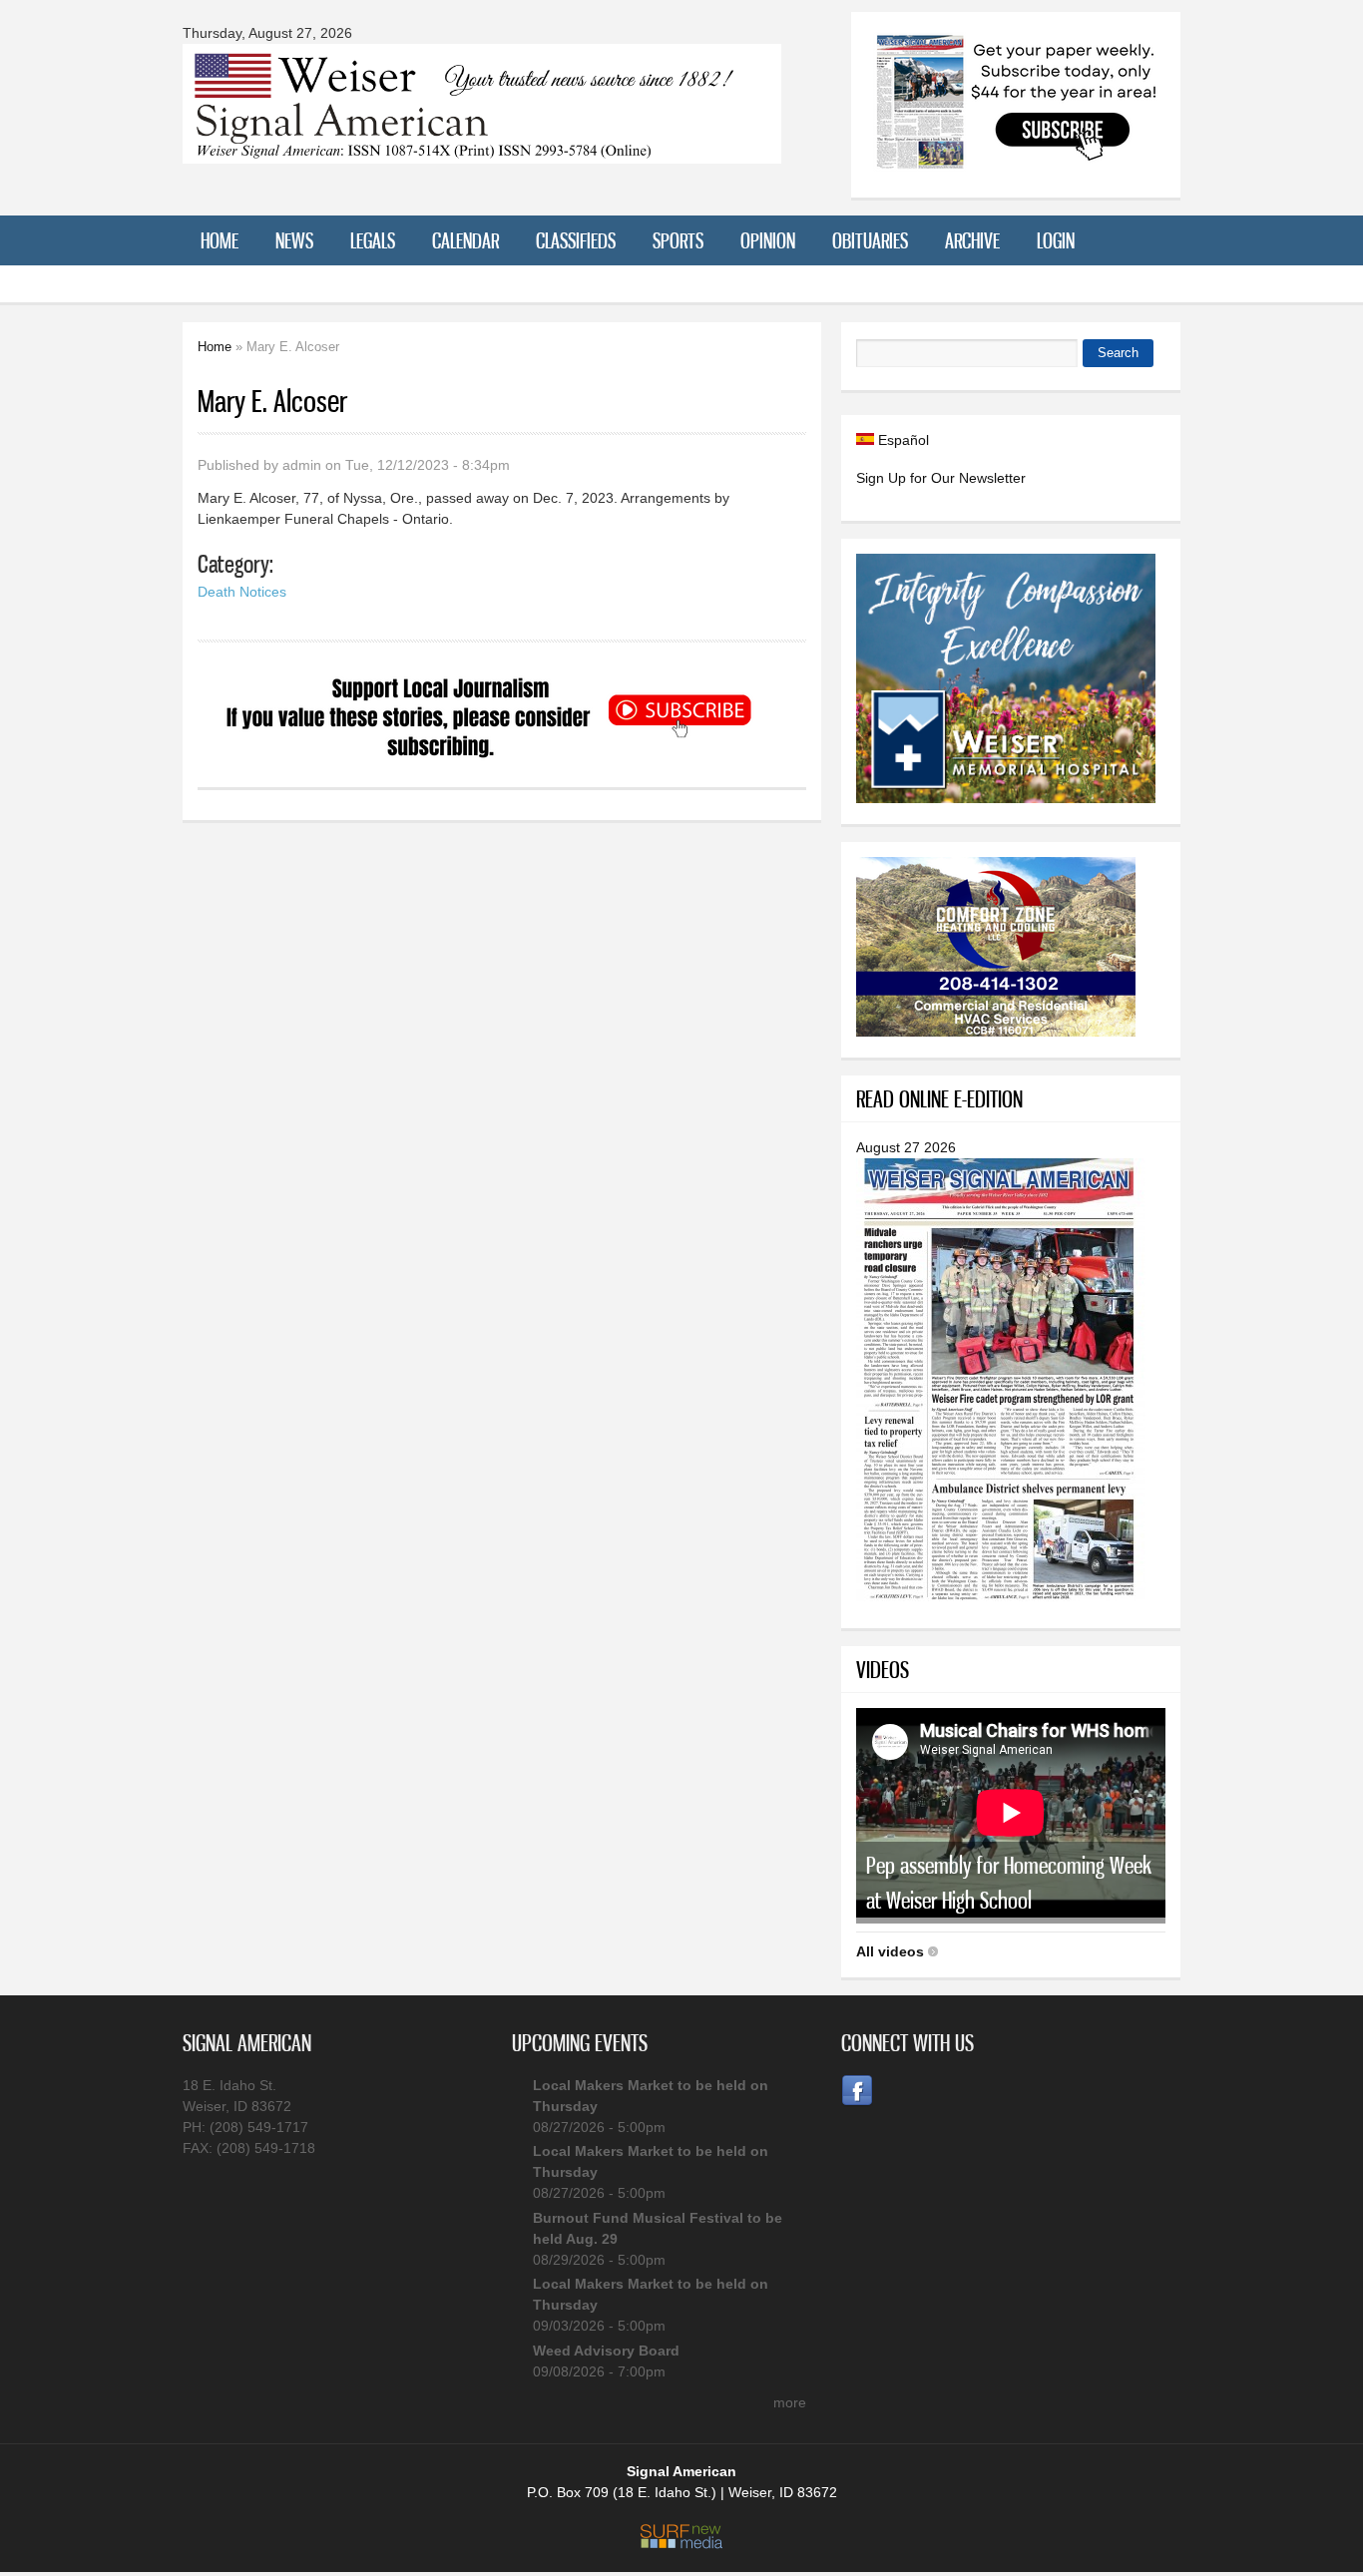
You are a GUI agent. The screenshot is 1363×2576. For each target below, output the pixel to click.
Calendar (465, 240)
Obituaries (870, 240)
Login (1056, 240)
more (790, 2402)
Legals (373, 240)
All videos (890, 1951)
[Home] (482, 151)
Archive (972, 240)
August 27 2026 (906, 1147)
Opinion (768, 240)
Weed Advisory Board (606, 2351)
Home (220, 240)
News (294, 240)
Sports (678, 240)
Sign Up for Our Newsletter (941, 478)
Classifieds (576, 240)
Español (902, 440)
